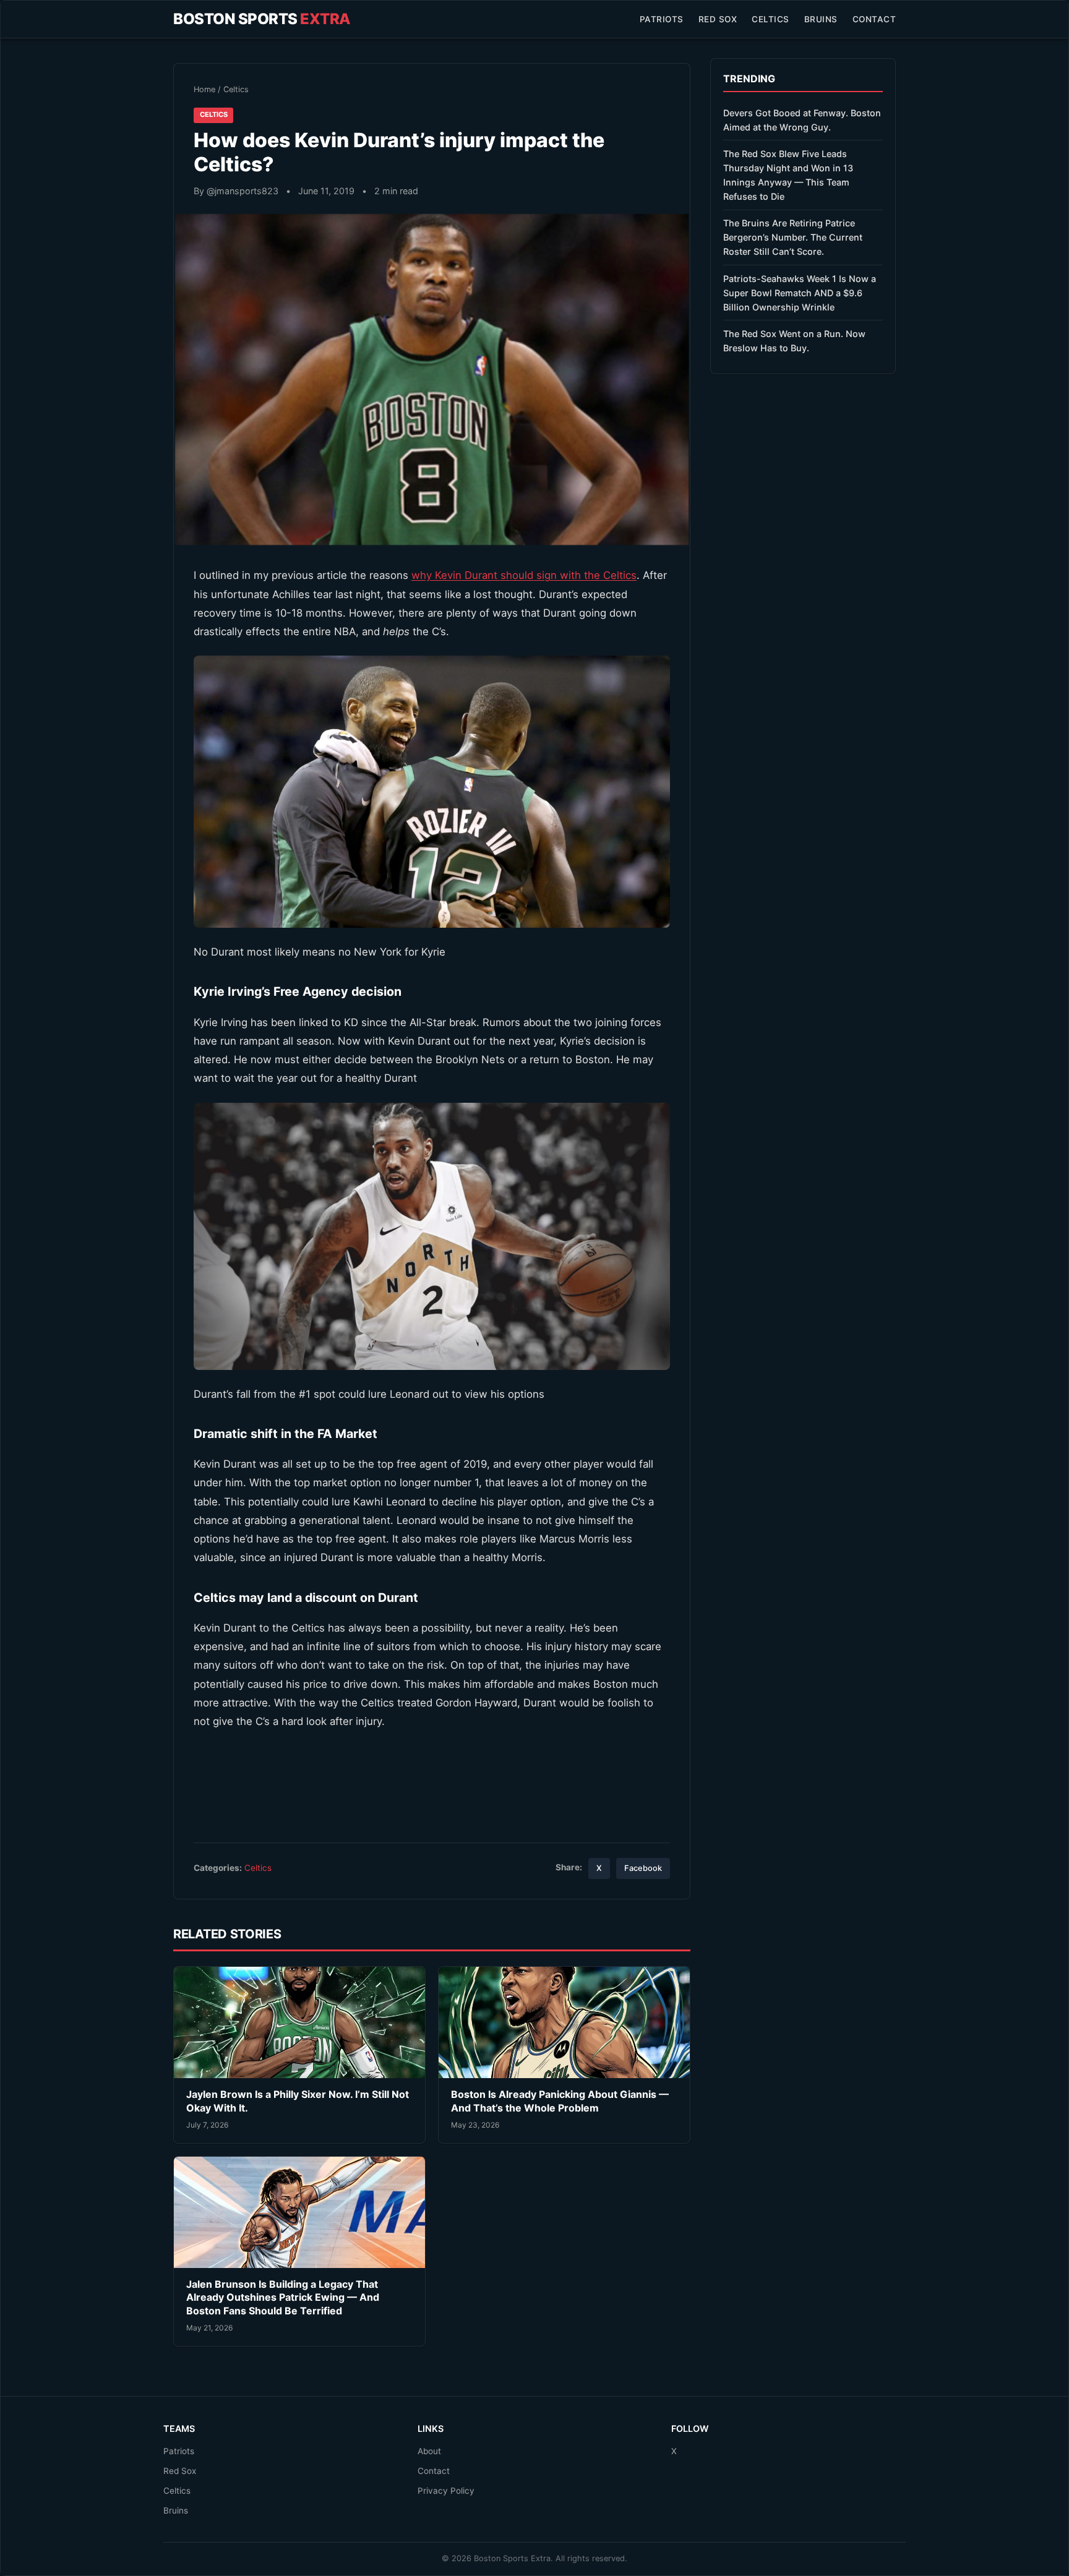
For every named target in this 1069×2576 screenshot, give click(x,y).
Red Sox (718, 19)
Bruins (821, 19)
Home (204, 89)
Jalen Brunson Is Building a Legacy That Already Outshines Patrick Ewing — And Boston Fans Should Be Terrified (283, 2297)
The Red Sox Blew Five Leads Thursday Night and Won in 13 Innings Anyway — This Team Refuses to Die (788, 175)
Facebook (643, 1868)
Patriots (662, 19)
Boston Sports (262, 19)
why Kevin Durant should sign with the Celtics (524, 575)
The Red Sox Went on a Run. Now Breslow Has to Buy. (794, 341)
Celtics (771, 19)
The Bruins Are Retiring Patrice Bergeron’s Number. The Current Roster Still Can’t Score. (793, 237)
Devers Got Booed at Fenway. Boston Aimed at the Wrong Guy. (802, 120)
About (429, 2451)
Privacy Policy (446, 2491)
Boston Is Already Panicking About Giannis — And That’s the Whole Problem (560, 2101)
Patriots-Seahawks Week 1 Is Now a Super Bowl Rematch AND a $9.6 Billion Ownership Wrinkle (800, 293)
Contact (874, 19)
